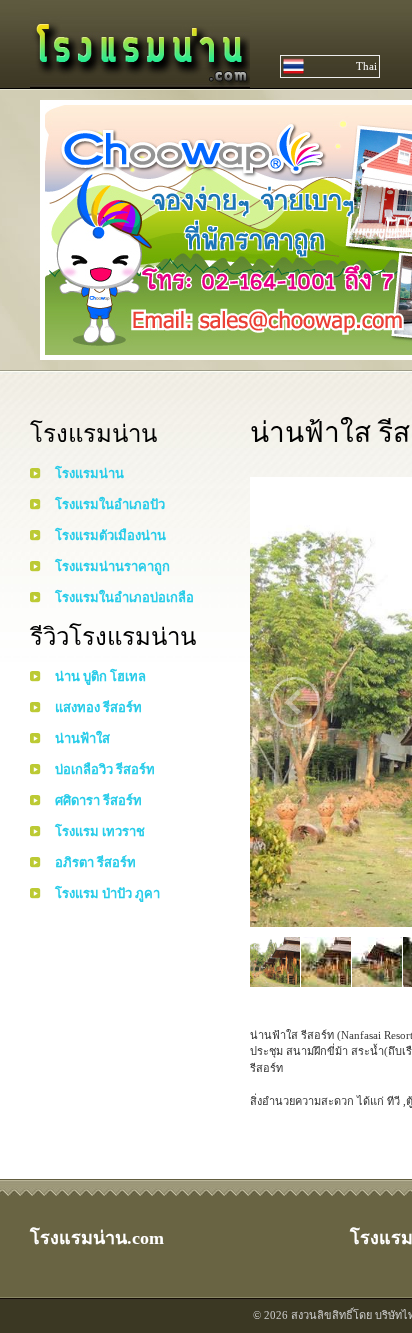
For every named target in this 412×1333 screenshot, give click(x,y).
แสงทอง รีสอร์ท (98, 707)
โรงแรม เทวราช (100, 831)
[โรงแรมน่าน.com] (140, 77)
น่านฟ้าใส (82, 738)
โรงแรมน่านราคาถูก (112, 566)
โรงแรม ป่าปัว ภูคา (107, 893)
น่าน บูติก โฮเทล (100, 676)
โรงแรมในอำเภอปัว (110, 504)
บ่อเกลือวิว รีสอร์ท (105, 769)
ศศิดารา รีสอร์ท (98, 800)
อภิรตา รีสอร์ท (95, 862)
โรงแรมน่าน (89, 473)
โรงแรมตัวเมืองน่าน (110, 535)
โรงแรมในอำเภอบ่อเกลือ (124, 597)
